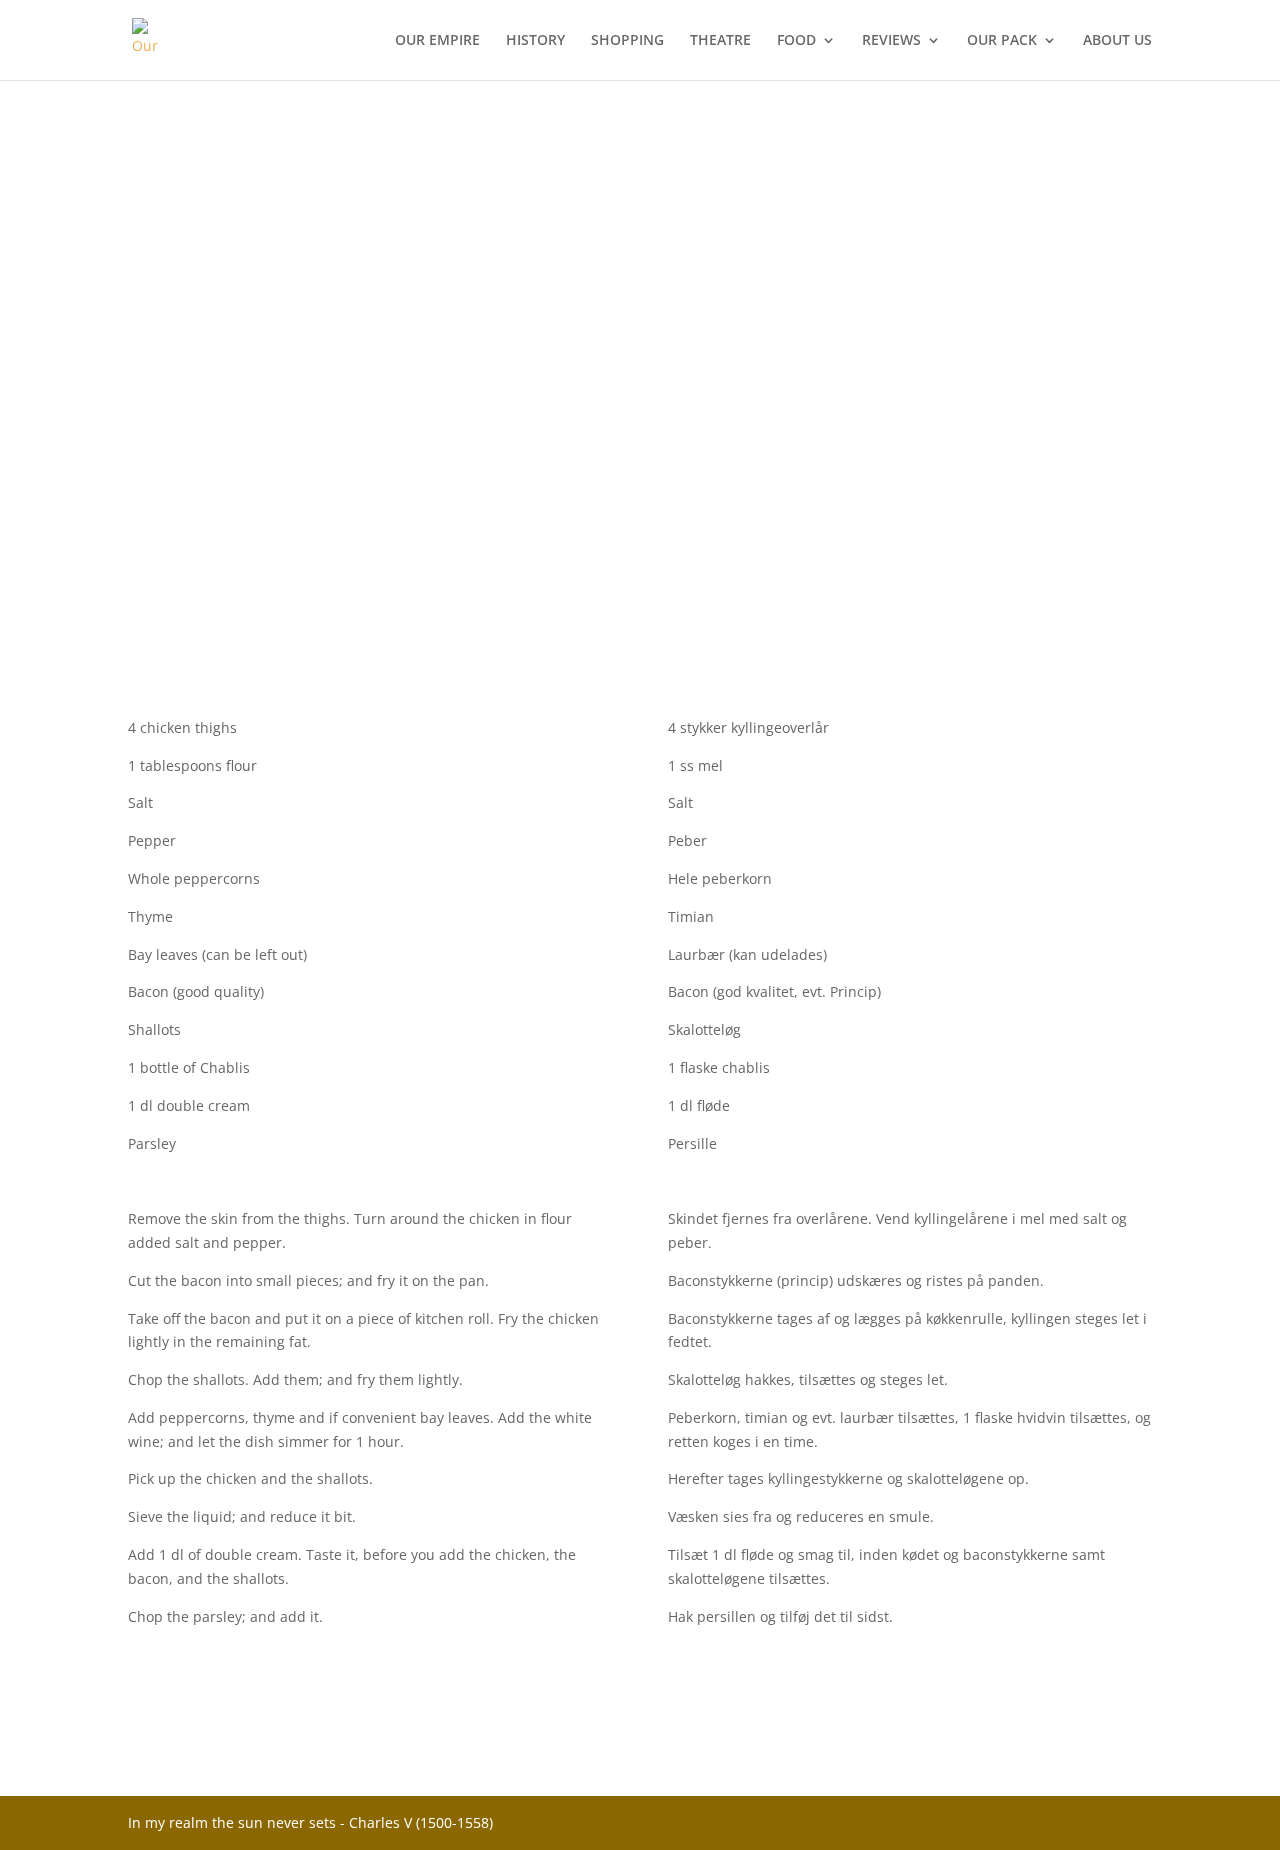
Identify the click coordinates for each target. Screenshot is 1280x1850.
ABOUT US (1117, 41)
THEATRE (720, 41)
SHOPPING (627, 41)
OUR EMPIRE (437, 41)
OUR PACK (1002, 41)
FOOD (796, 41)
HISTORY (535, 41)
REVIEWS (891, 41)
